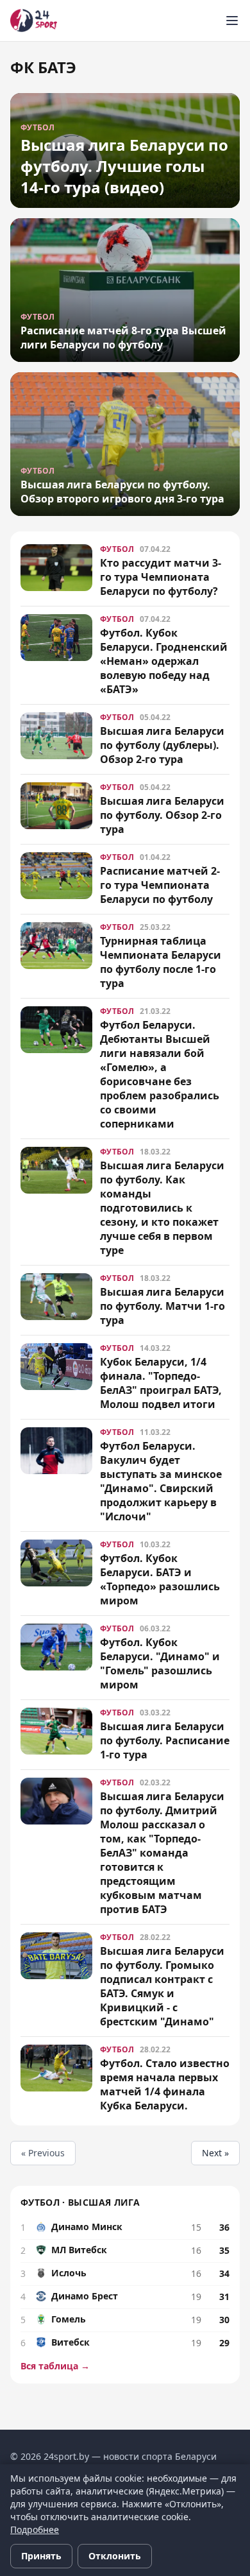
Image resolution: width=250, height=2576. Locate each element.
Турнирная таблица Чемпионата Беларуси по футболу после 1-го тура (161, 962)
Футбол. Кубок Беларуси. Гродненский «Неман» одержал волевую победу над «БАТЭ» (164, 661)
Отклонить (115, 2556)
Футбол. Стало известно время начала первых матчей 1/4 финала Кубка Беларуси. (165, 2084)
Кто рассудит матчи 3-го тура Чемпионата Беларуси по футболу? (161, 577)
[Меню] (232, 21)
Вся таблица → (55, 2366)
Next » (215, 2153)
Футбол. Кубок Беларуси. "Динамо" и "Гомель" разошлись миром (160, 1663)
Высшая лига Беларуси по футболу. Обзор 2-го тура (162, 815)
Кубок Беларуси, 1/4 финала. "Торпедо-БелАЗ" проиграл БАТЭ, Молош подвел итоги (161, 1383)
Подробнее (35, 2529)
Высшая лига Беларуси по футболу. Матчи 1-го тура (162, 1306)
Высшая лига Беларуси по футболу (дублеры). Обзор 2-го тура (162, 745)
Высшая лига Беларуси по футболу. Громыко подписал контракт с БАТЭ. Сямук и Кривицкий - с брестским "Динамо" (162, 1986)
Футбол (117, 549)
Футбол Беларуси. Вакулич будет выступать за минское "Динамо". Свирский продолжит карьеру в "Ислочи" (161, 1481)
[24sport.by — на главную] (34, 21)
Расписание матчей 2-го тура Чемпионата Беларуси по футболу (160, 885)
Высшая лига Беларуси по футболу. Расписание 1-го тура (165, 1740)
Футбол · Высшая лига (80, 2202)
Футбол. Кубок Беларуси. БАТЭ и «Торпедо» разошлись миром (160, 1579)
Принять (41, 2556)
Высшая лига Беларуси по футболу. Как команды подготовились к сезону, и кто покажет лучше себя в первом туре (162, 1208)
